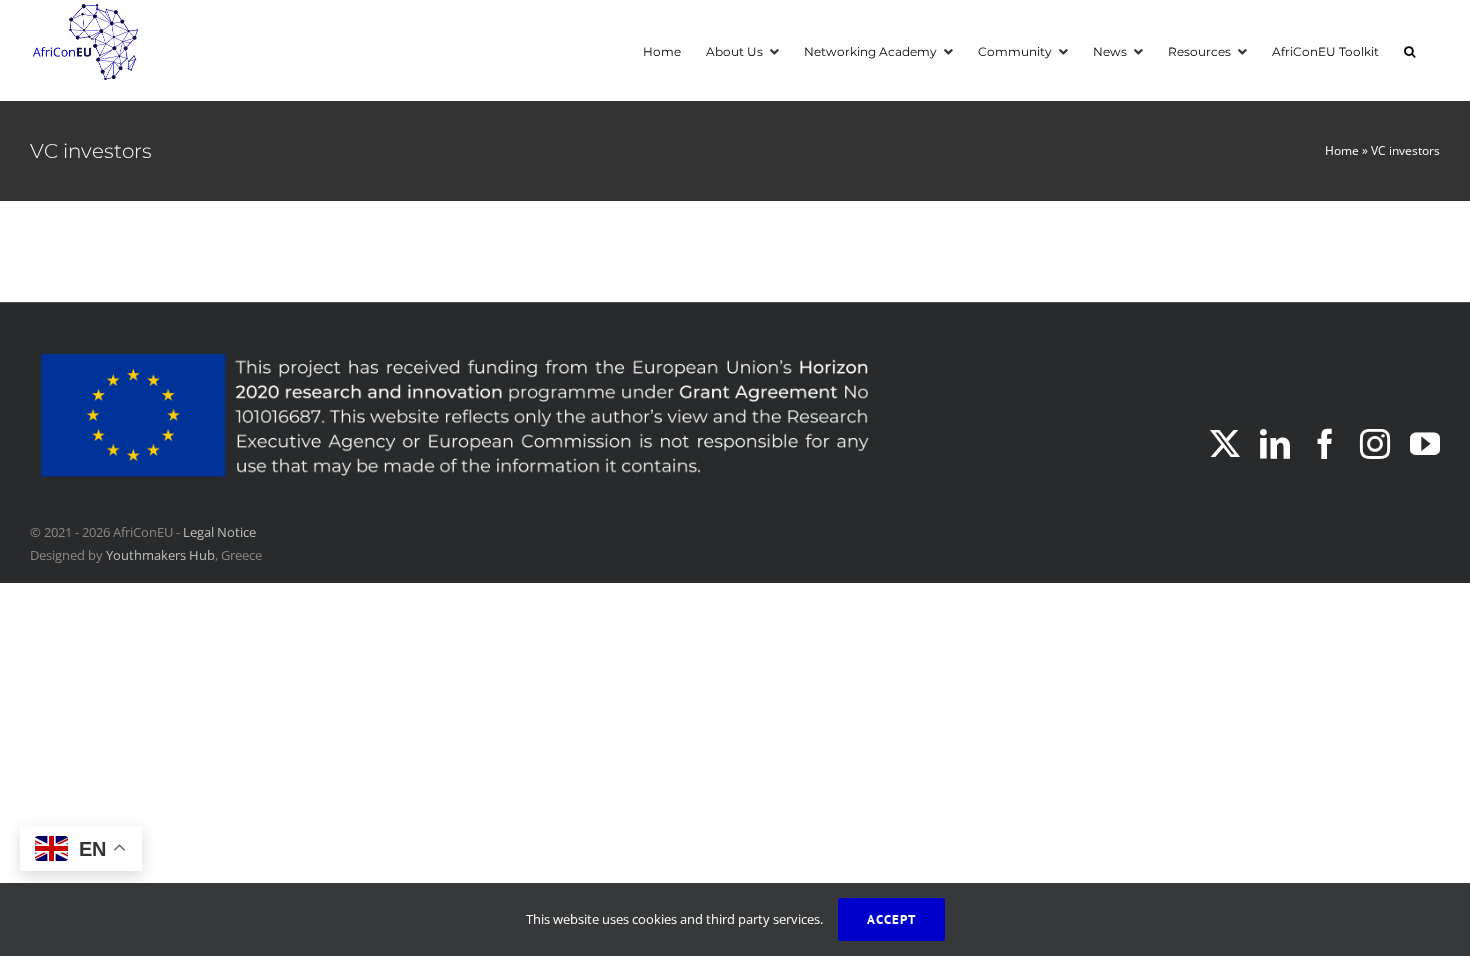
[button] (1409, 50)
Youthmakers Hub (160, 555)
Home (1342, 150)
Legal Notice (219, 532)
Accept (891, 919)
